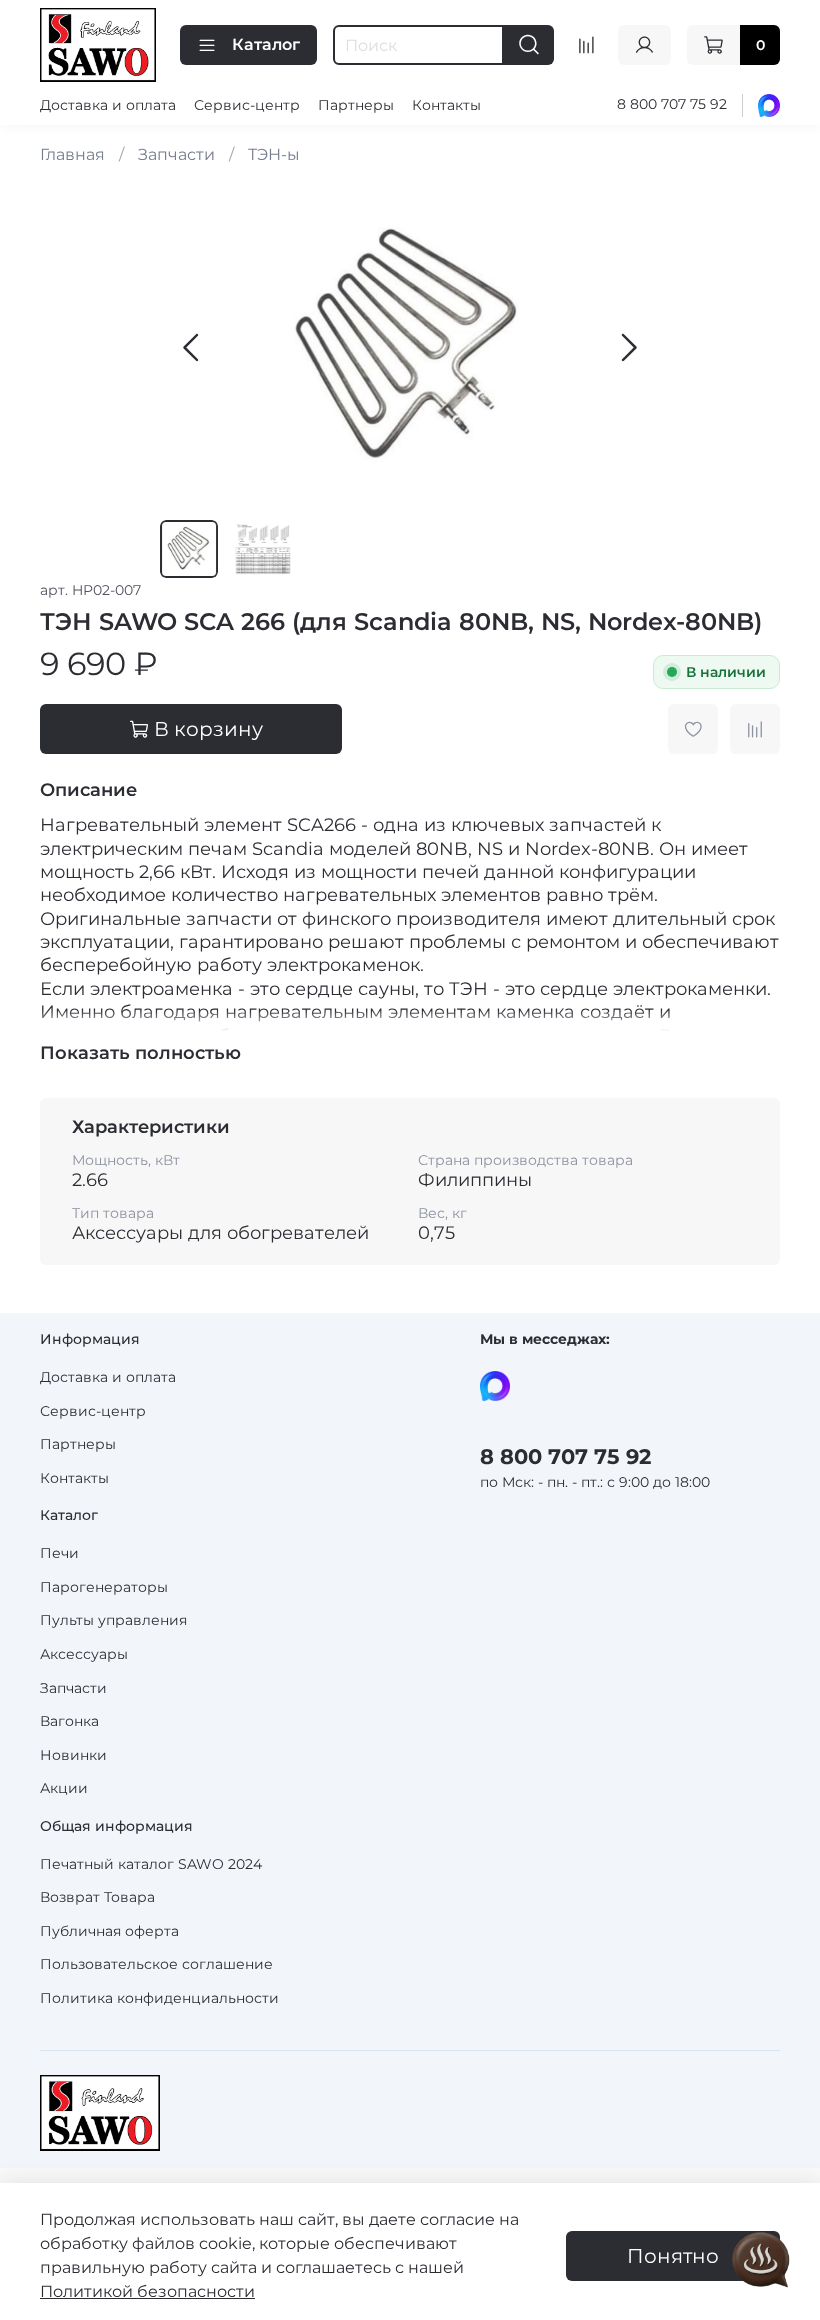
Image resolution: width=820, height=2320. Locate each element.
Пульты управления (113, 1620)
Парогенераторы (104, 1587)
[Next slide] (628, 348)
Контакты (446, 105)
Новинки (73, 1755)
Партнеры (356, 105)
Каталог (266, 44)
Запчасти (176, 154)
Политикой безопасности (147, 2291)
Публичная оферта (109, 1931)
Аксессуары (84, 1654)
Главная (72, 154)
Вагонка (69, 1721)
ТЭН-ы (274, 154)
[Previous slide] (192, 348)
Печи (59, 1553)
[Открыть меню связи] (761, 2261)
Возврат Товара (97, 1897)
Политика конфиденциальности (159, 1998)
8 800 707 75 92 (672, 104)
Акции (64, 1788)
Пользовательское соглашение (156, 1964)
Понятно (673, 2256)
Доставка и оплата (108, 105)
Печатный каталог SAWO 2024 (151, 1864)
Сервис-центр (247, 105)
